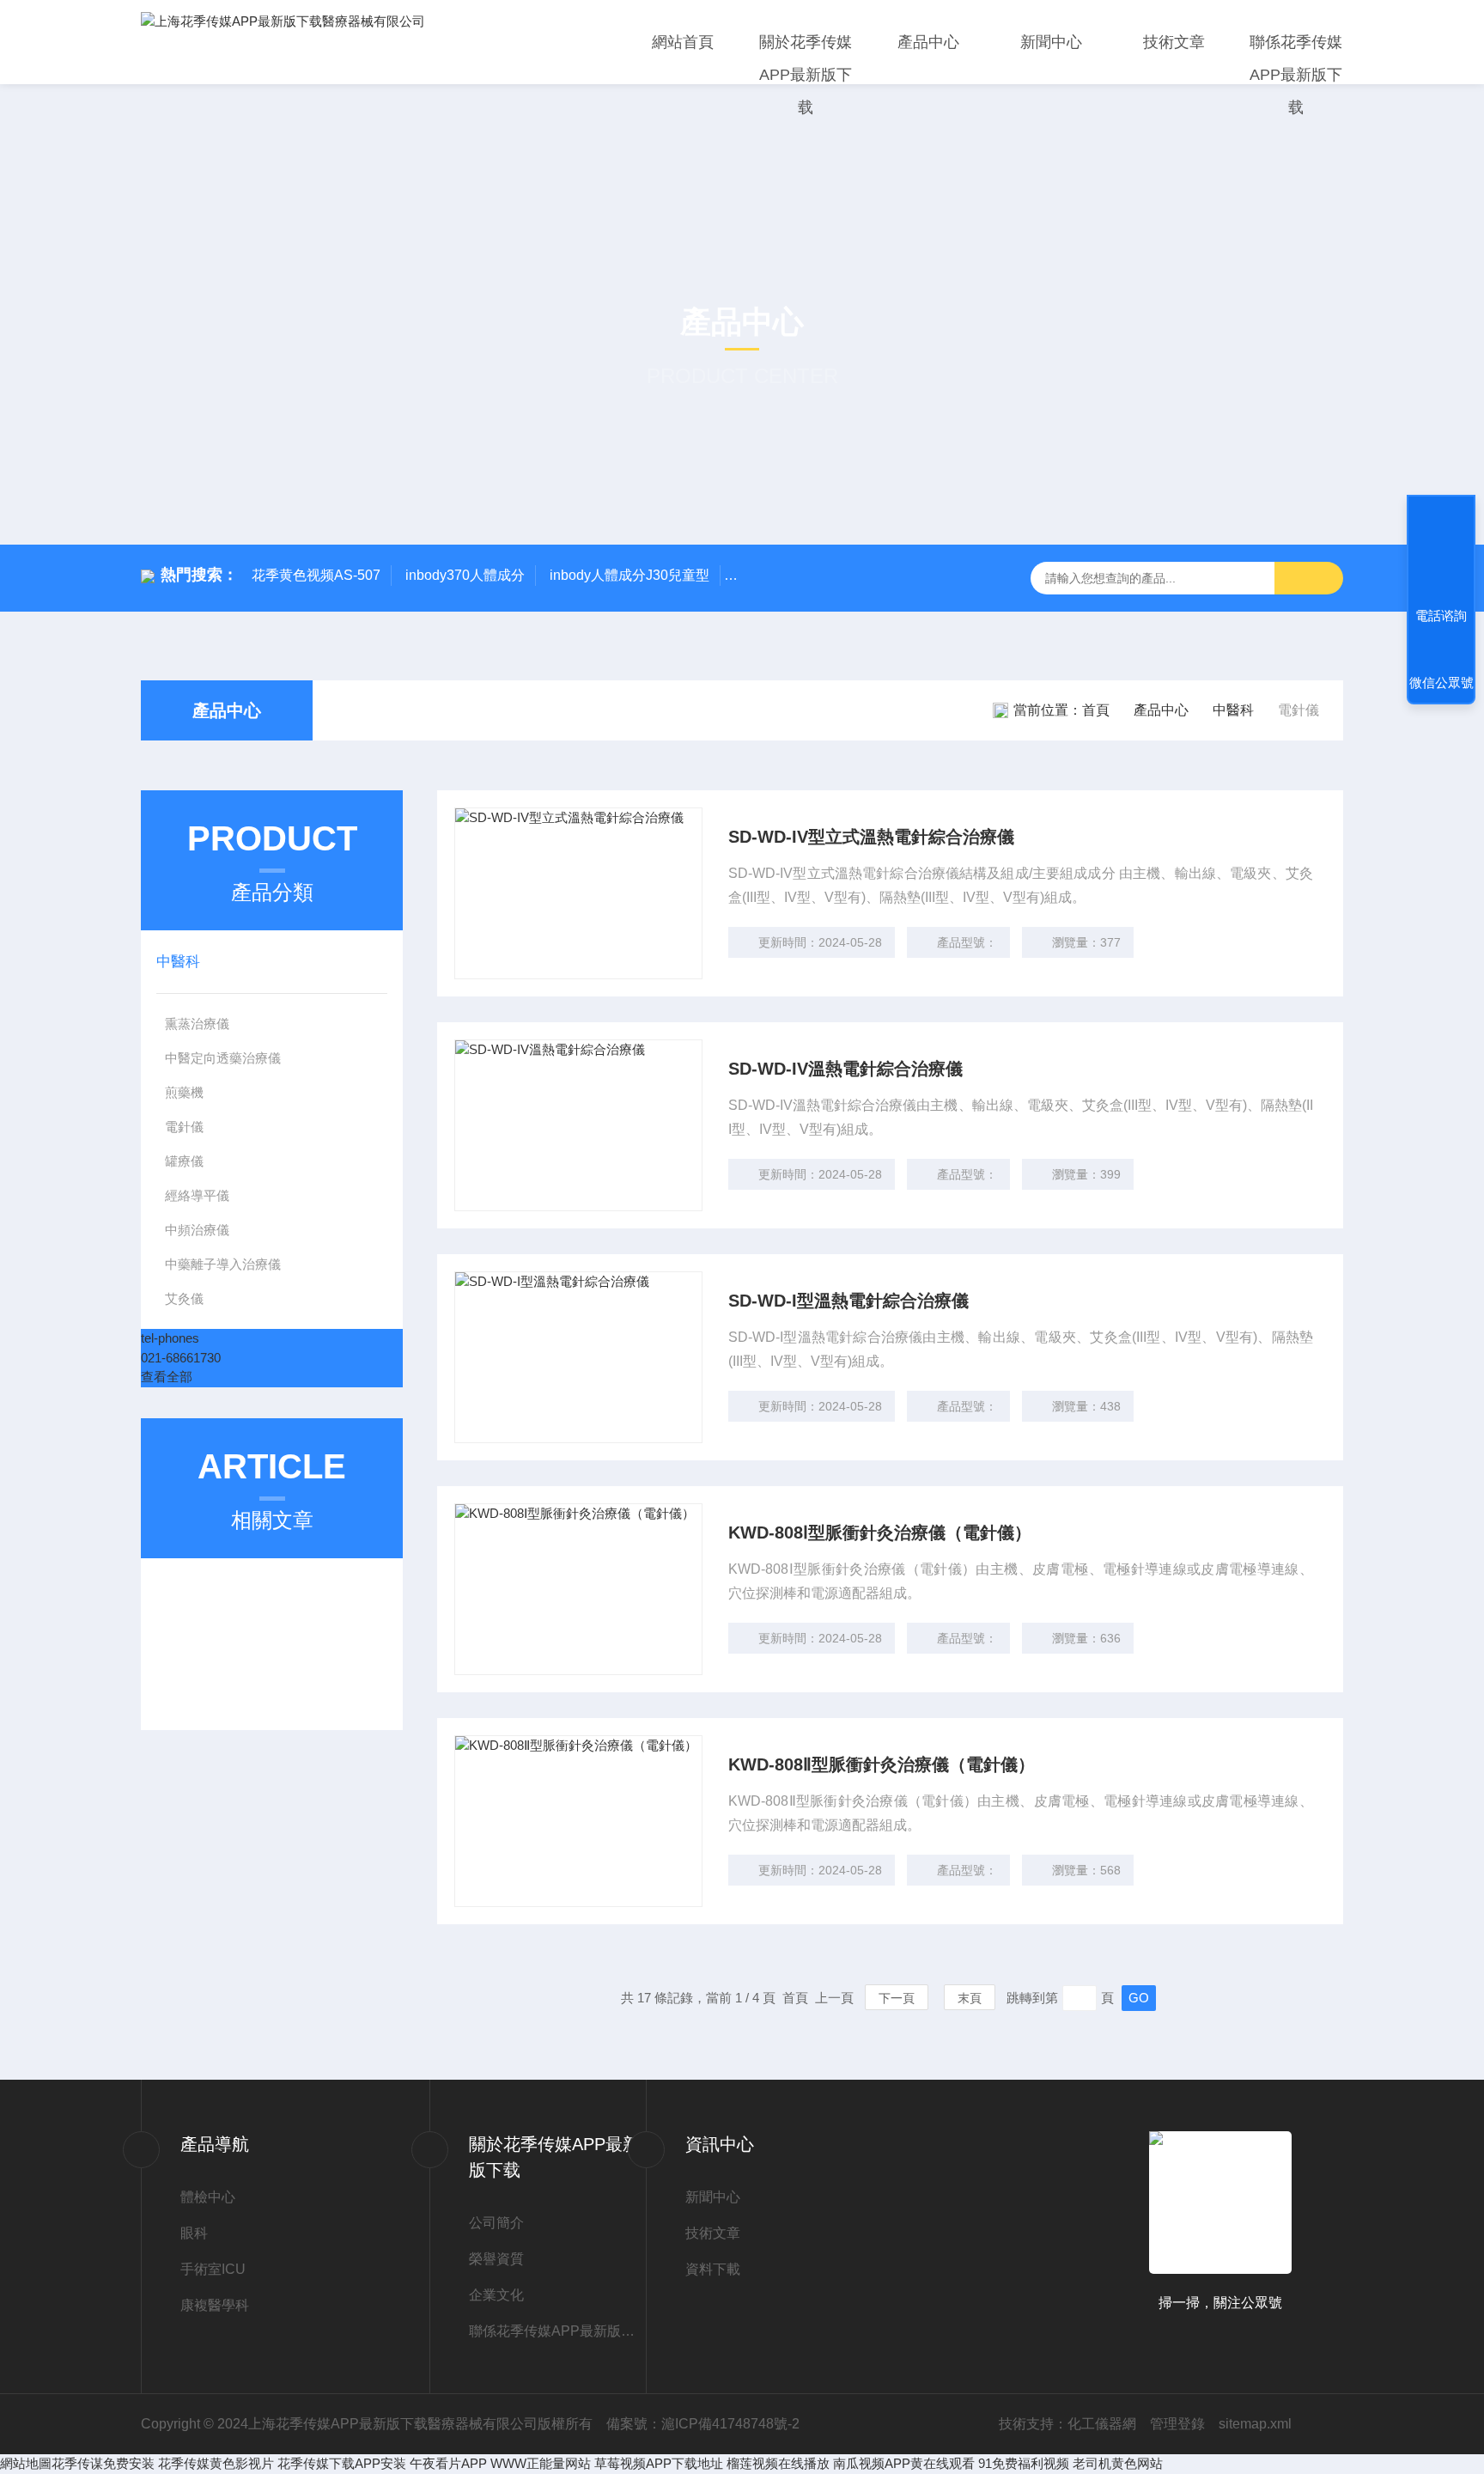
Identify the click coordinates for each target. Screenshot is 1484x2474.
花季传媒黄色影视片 (216, 2463)
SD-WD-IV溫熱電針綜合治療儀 (845, 1069)
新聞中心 (1051, 42)
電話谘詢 (1441, 615)
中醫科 (1233, 710)
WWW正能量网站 (541, 2463)
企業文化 (496, 2295)
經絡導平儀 (197, 1195)
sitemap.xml (1255, 2424)
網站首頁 (683, 42)
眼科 (194, 2233)
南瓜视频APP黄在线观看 (904, 2463)
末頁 (970, 1998)
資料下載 (713, 2269)
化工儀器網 (1102, 2424)
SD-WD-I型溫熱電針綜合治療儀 (848, 1301)
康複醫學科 (215, 2305)
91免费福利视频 (1024, 2463)
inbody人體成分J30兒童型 (629, 575)
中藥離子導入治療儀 (223, 1264)
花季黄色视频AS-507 (316, 575)
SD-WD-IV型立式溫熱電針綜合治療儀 (871, 837)
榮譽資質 (496, 2259)
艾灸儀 (184, 1298)
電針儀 (184, 1127)
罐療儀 (184, 1161)
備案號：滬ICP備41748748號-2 (703, 2424)
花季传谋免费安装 (103, 2463)
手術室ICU (213, 2269)
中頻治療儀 (197, 1230)
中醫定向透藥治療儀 (223, 1058)
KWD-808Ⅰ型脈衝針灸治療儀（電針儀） (880, 1533)
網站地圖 (26, 2463)
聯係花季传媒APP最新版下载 (1296, 75)
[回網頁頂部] (1441, 552)
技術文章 (1174, 42)
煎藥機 (184, 1092)
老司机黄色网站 (1118, 2463)
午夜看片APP (448, 2463)
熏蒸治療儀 (197, 1024)
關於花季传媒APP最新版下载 (806, 75)
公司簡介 (496, 2223)
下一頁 (897, 1998)
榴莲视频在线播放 (778, 2463)
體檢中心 (208, 2197)
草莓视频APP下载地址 (659, 2463)
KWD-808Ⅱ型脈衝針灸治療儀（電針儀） (882, 1764)
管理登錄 (1177, 2424)
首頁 (1096, 710)
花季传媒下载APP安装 (342, 2463)
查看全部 (167, 1377)
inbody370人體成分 (465, 575)
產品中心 (928, 42)
